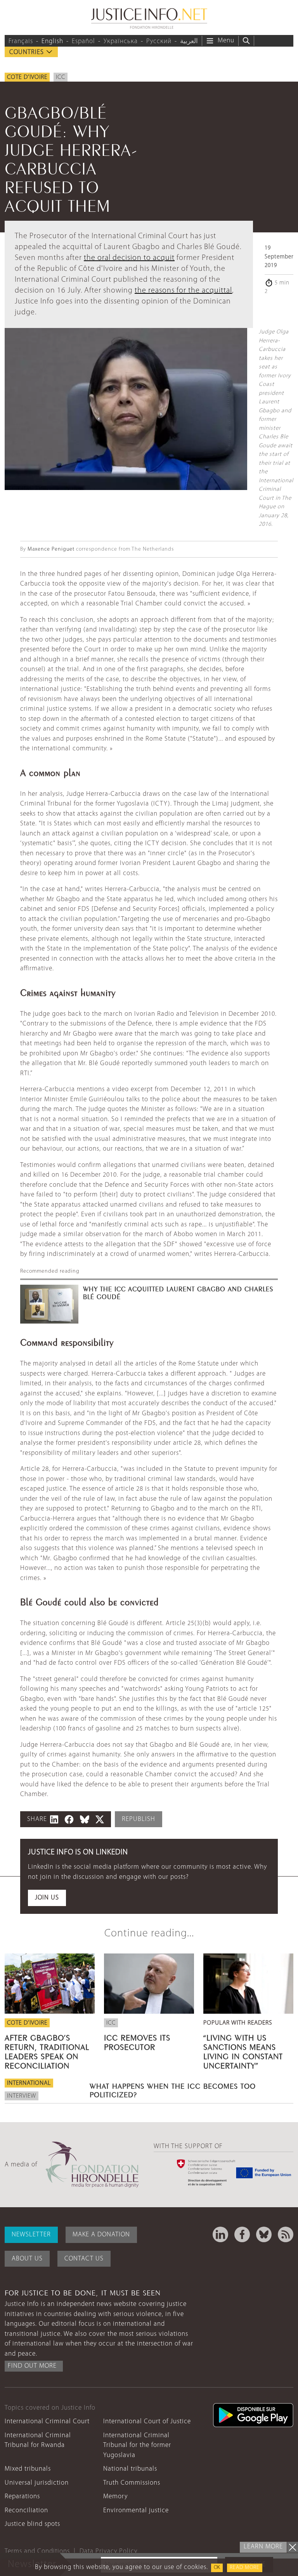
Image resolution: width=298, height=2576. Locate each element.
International (29, 2083)
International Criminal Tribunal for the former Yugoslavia (137, 2445)
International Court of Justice (147, 2422)
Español (83, 41)
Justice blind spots (32, 2524)
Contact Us (84, 2259)
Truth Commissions (132, 2483)
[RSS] (286, 2234)
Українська (121, 41)
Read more (245, 2568)
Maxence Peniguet (51, 549)
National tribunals (130, 2469)
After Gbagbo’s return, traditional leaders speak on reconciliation (47, 2051)
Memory (115, 2497)
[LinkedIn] (220, 2234)
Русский (159, 41)
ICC (61, 77)
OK (217, 2568)
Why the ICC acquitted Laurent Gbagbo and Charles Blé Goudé (178, 1292)
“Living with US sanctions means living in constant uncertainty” (243, 2051)
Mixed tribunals (28, 2469)
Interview (22, 2096)
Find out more (32, 2366)
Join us (47, 1898)
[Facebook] (242, 2234)
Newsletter (31, 2235)
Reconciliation (26, 2511)
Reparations (22, 2497)
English (52, 41)
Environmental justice (136, 2511)
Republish (139, 1819)
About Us (27, 2259)
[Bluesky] (264, 2234)
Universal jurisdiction (37, 2483)
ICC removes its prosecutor (137, 2041)
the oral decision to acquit (129, 258)
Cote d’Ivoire (27, 77)
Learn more (263, 2547)
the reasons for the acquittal (183, 291)
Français (21, 41)
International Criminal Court (47, 2422)
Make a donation (101, 2235)
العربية (189, 41)
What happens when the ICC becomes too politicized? (173, 2089)
